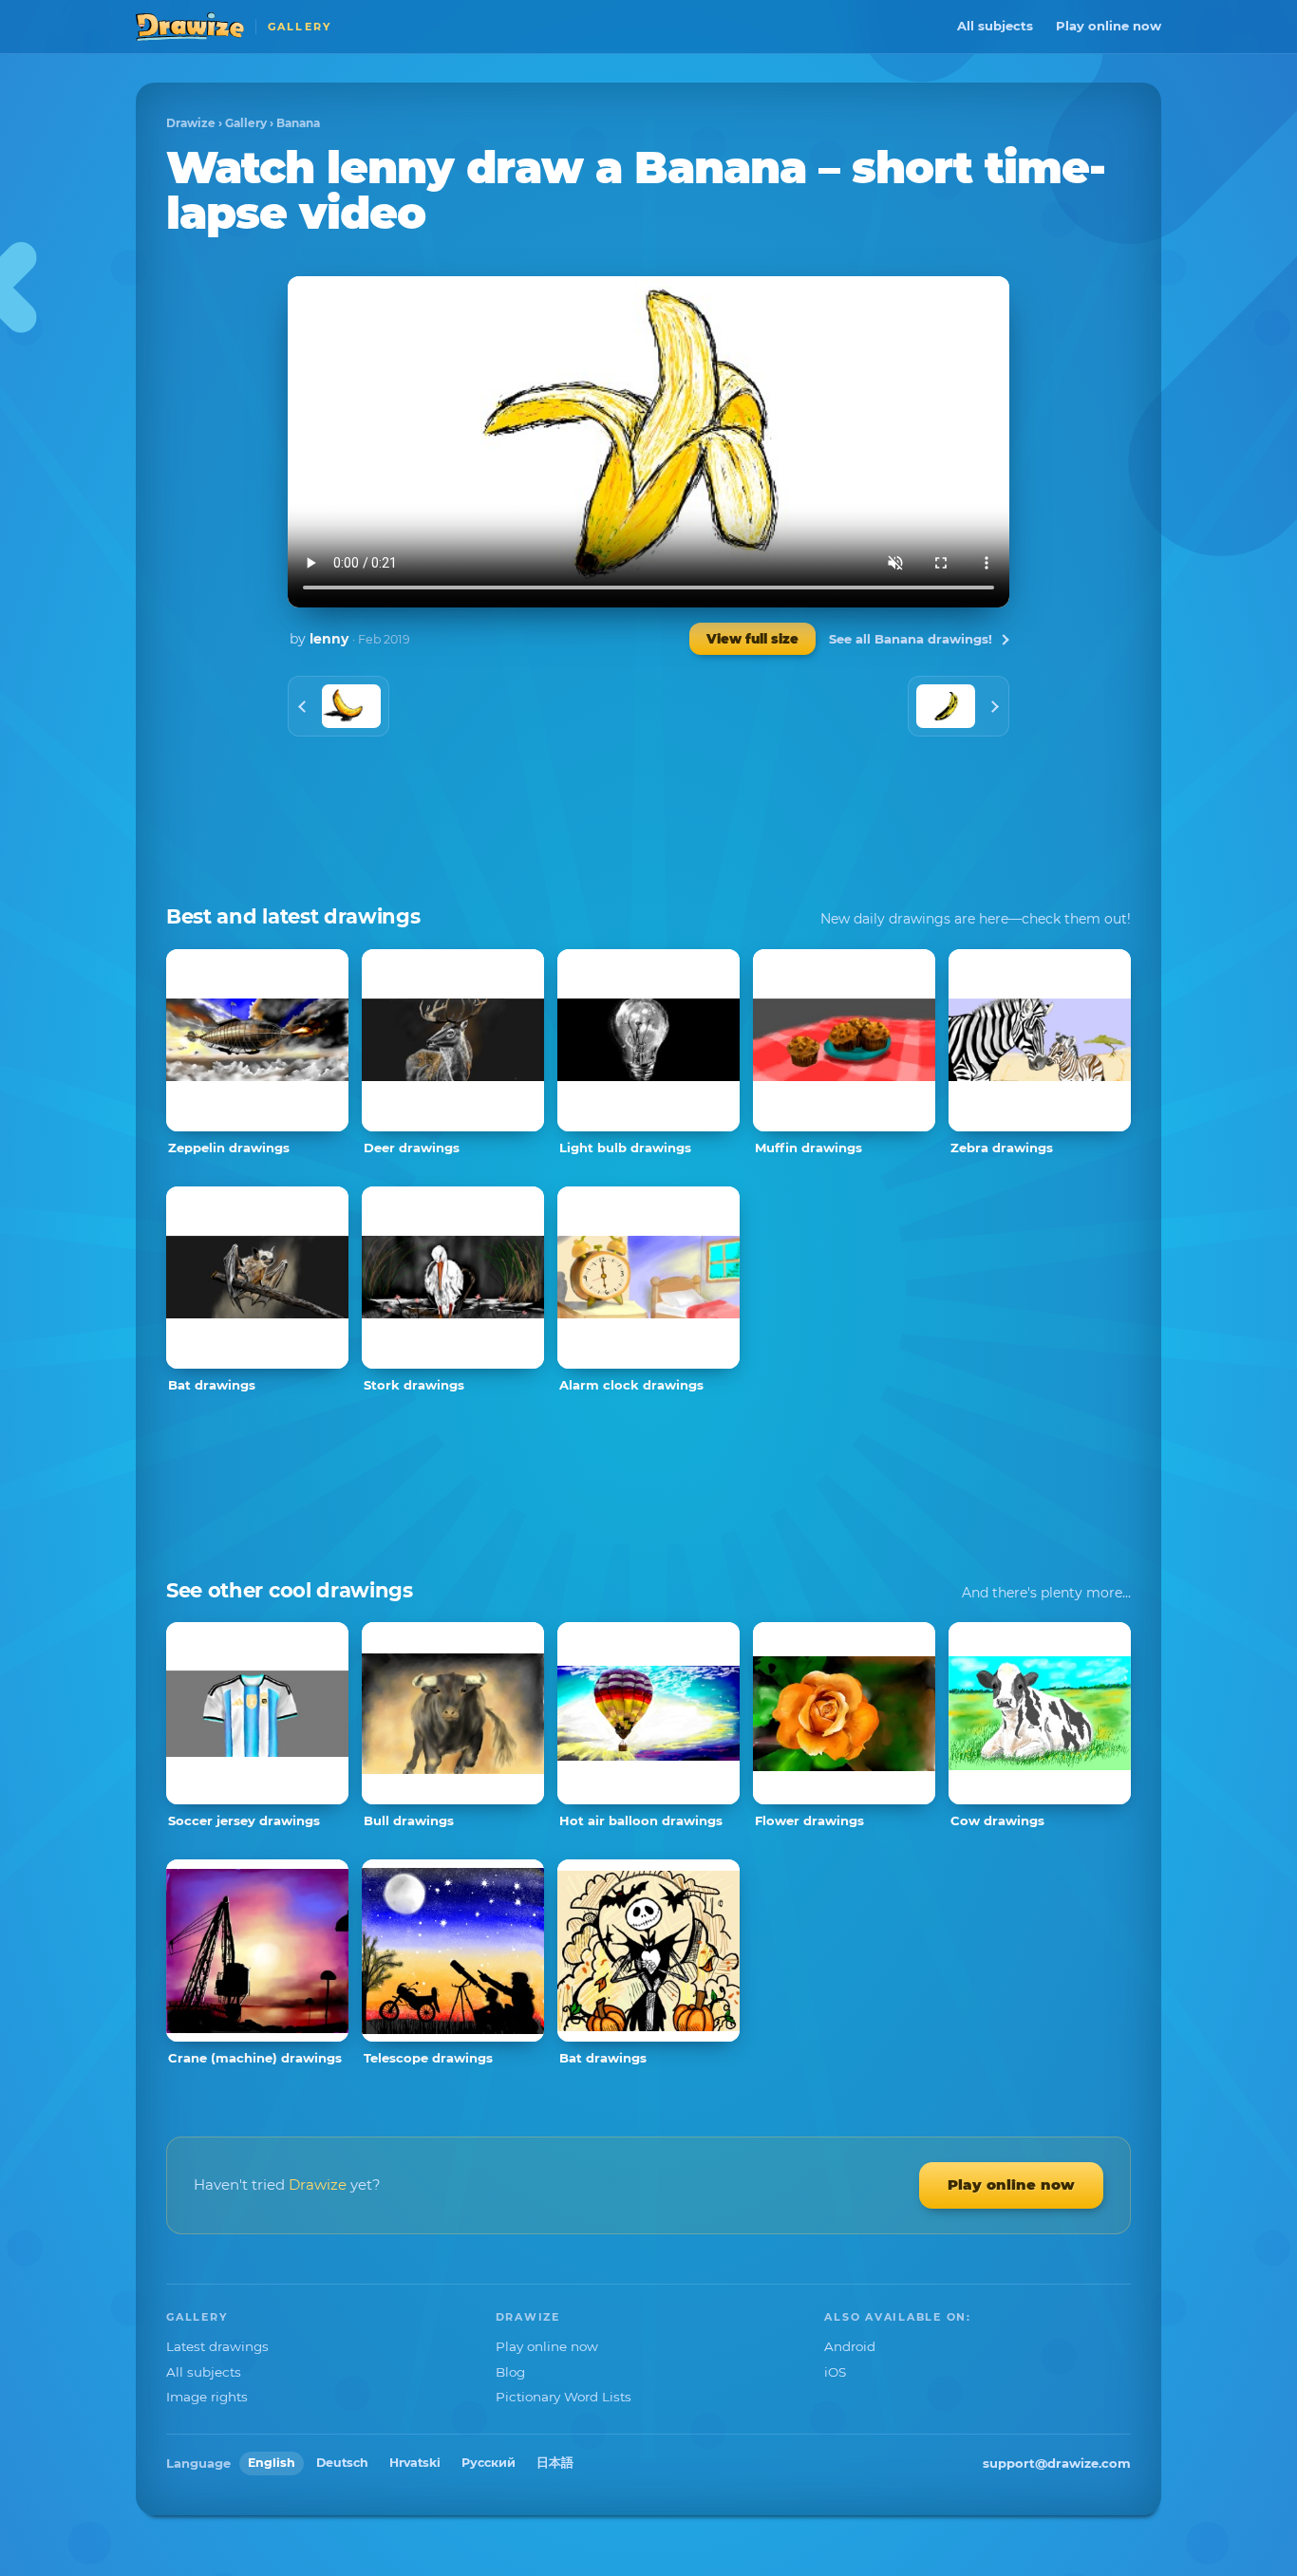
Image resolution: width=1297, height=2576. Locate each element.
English (272, 2463)
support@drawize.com (1057, 2463)
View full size (752, 639)
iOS (835, 2372)
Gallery (246, 123)
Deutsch (342, 2463)
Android (850, 2346)
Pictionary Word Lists (564, 2397)
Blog (510, 2372)
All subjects (995, 26)
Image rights (207, 2397)
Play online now (1109, 26)
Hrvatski (415, 2463)
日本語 (555, 2463)
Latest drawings (217, 2346)
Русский (489, 2463)
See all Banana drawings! (911, 639)
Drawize (191, 123)
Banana (298, 123)
